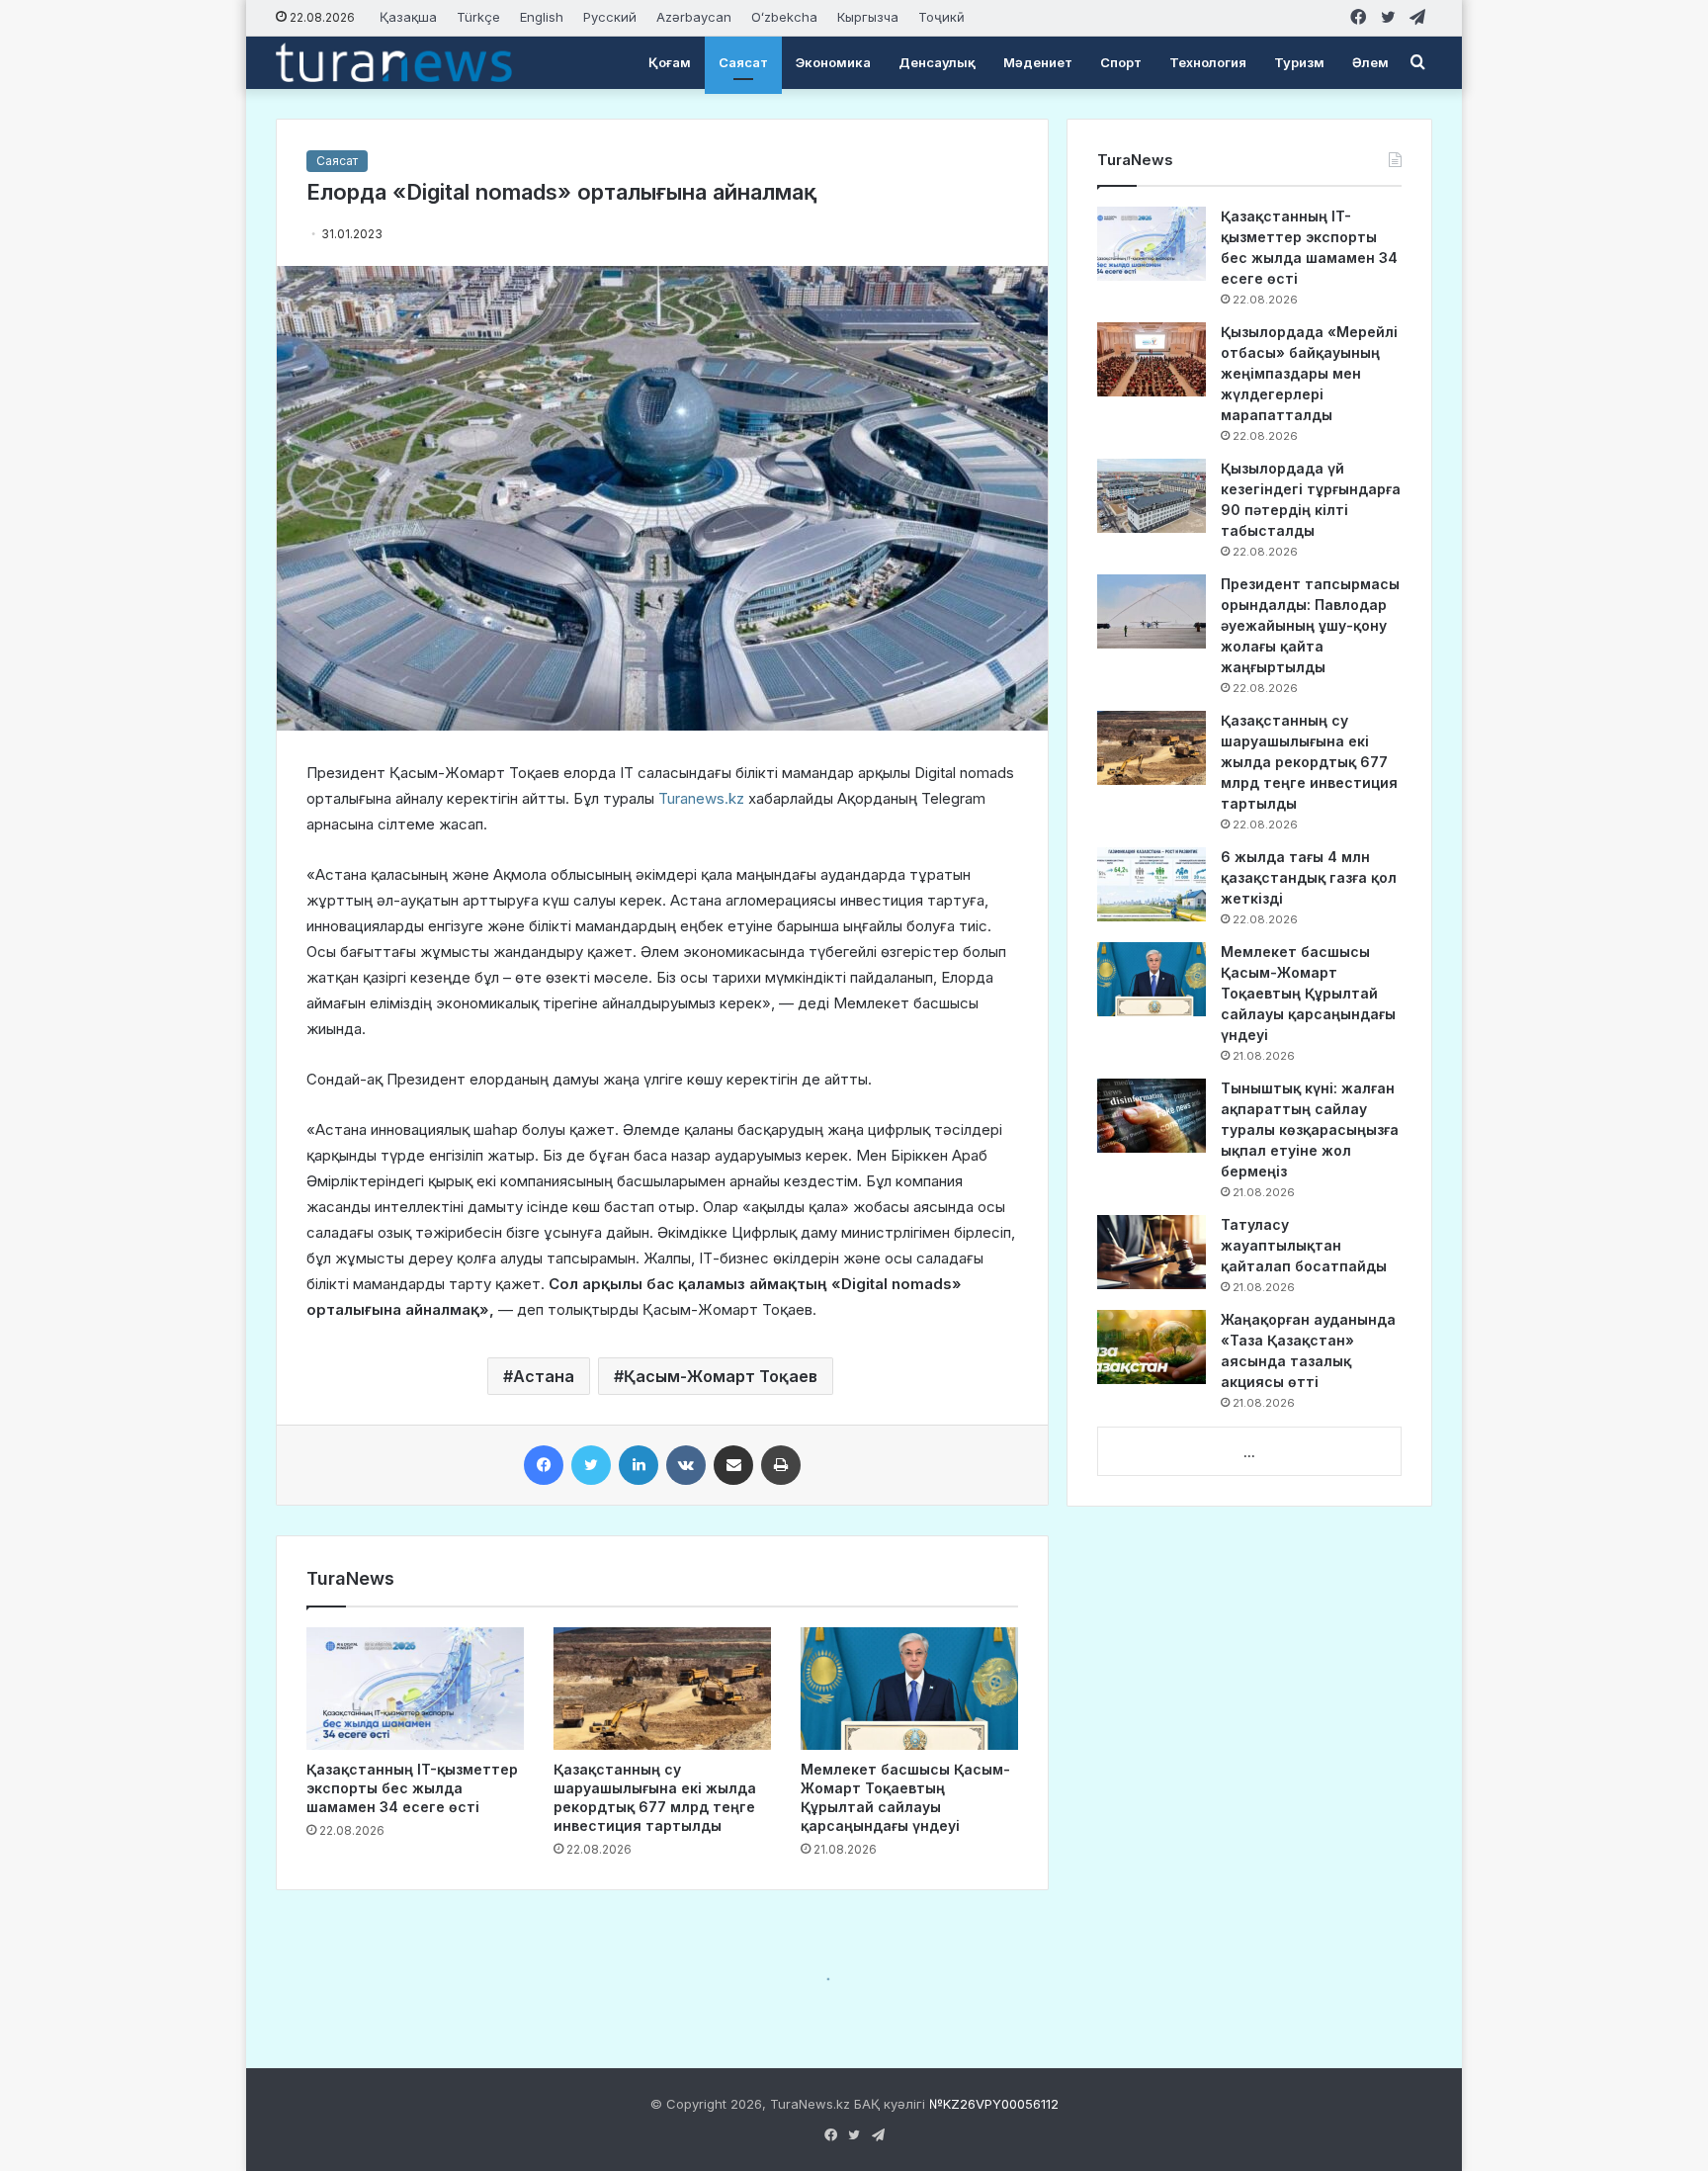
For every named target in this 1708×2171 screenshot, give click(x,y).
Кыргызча (868, 17)
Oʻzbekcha (784, 17)
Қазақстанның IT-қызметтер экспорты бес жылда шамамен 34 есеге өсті (412, 1788)
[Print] (781, 1465)
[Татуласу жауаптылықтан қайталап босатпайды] (1152, 1252)
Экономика (833, 62)
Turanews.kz (701, 798)
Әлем (1370, 62)
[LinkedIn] (639, 1465)
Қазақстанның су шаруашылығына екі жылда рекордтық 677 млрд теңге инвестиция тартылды (1309, 762)
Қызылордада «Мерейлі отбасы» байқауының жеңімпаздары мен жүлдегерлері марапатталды (1309, 373)
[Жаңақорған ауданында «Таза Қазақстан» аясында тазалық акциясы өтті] (1152, 1347)
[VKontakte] (686, 1465)
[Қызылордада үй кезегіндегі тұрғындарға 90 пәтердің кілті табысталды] (1152, 496)
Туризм (1299, 62)
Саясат (743, 62)
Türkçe (478, 17)
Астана (544, 1376)
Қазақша (408, 17)
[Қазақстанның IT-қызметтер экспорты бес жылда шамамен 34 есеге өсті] (415, 1689)
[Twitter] (591, 1465)
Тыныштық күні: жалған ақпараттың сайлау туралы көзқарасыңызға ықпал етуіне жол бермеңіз (1310, 1129)
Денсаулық (937, 62)
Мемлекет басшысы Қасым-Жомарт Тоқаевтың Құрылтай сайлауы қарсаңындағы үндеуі (1308, 993)
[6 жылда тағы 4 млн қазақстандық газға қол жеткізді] (1152, 884)
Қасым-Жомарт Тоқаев (721, 1376)
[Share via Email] (733, 1465)
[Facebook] (544, 1465)
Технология (1208, 62)
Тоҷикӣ (941, 17)
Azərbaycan (694, 17)
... (1249, 1452)
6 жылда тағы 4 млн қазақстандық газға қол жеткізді (1309, 877)
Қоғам (670, 62)
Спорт (1121, 62)
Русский (610, 17)
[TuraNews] (394, 62)
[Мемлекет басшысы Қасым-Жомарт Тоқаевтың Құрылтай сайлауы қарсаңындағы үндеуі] (909, 1689)
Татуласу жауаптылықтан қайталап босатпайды (1304, 1245)
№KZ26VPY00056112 (994, 2104)
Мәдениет (1038, 62)
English (542, 17)
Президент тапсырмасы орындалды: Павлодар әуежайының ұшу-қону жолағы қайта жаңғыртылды (1310, 625)
